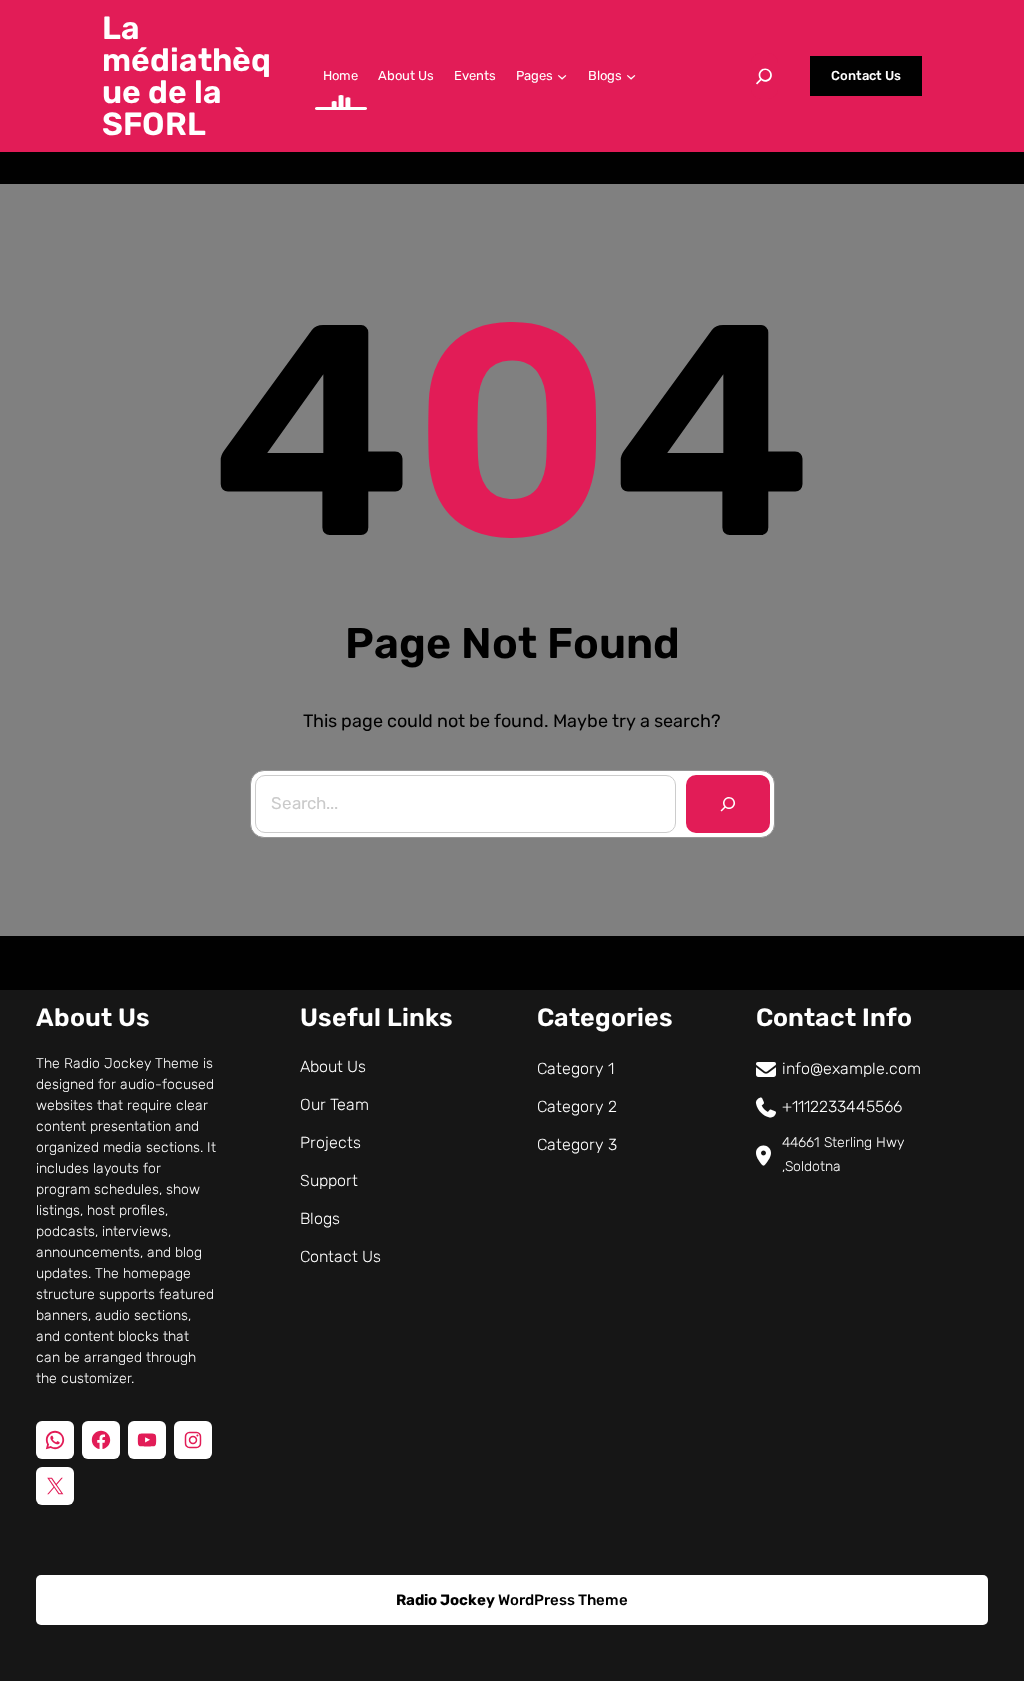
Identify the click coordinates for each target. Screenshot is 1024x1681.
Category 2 (577, 1106)
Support (329, 1180)
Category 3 (577, 1144)
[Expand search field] (764, 76)
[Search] (728, 804)
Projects (330, 1142)
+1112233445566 (842, 1106)
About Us (333, 1066)
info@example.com (851, 1068)
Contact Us (866, 75)
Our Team (334, 1104)
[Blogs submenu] (631, 76)
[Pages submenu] (562, 76)
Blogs (320, 1218)
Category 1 (575, 1068)
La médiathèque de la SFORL (186, 76)
